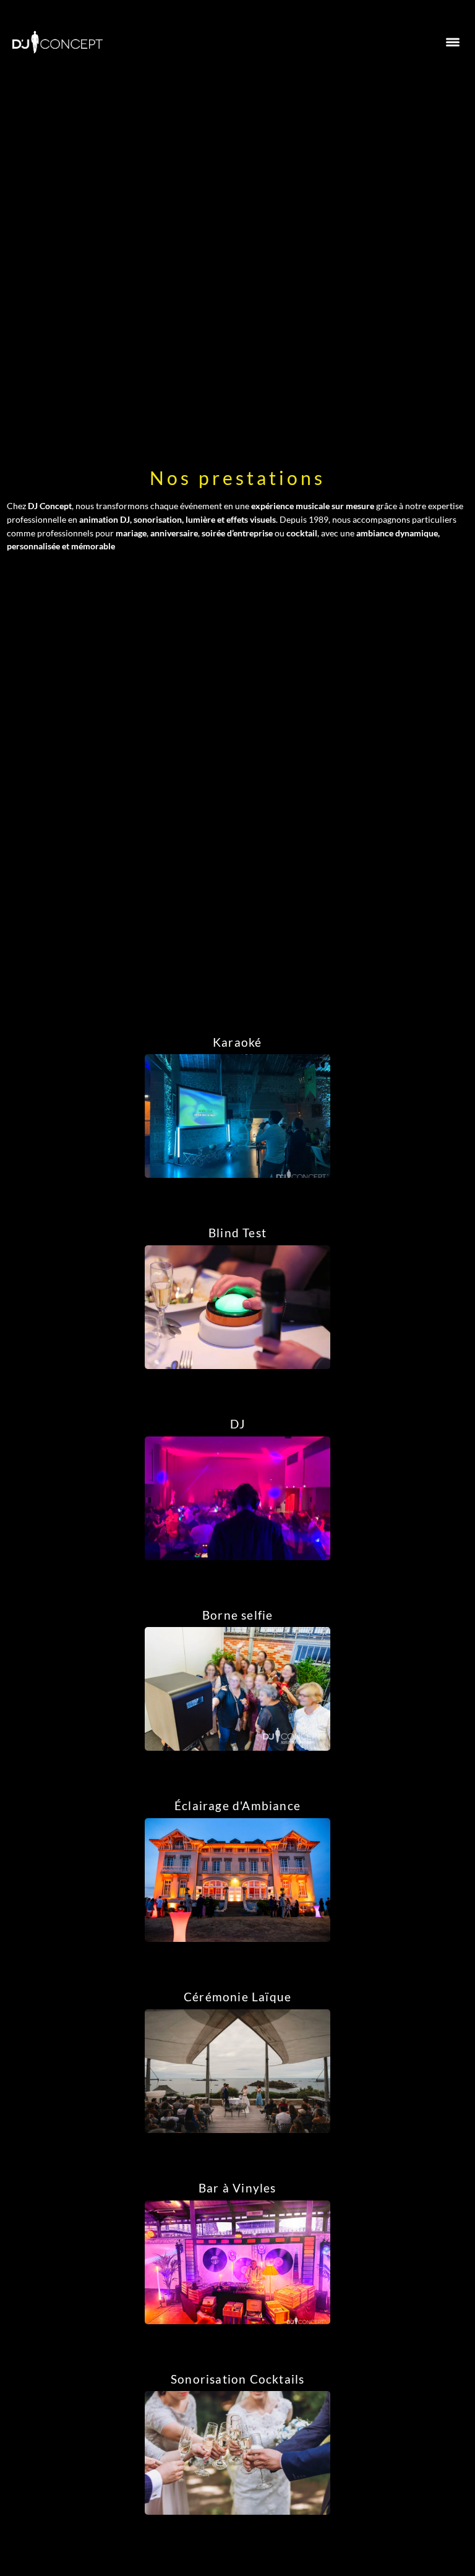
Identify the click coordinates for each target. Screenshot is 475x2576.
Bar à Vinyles (237, 2188)
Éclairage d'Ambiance (237, 1806)
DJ (237, 1424)
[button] (452, 42)
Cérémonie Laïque (237, 1997)
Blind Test (237, 1233)
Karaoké (237, 1042)
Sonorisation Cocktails (237, 2379)
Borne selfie (237, 1615)
